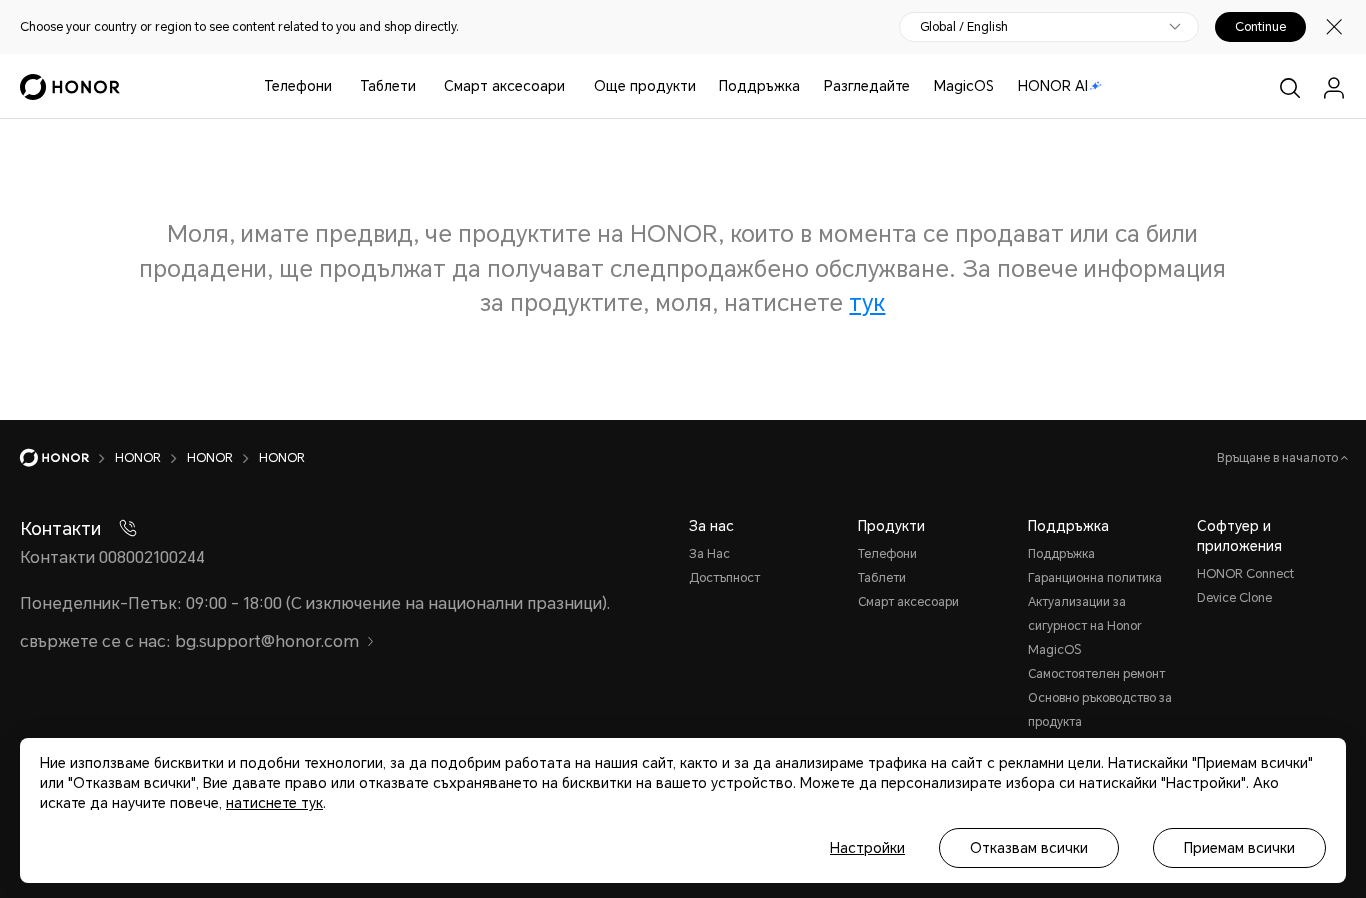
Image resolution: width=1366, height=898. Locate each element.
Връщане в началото (1279, 458)
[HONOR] (67, 458)
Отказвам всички (1029, 848)
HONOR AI (1053, 86)
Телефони (298, 86)
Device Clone (1234, 598)
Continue (1260, 27)
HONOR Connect (1245, 574)
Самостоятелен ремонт (1096, 674)
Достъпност (724, 578)
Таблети (388, 86)
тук (867, 303)
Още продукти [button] (645, 86)
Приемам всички (1239, 848)
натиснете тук (274, 803)
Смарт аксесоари (504, 86)
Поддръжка (759, 86)
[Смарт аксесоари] (573, 86)
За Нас (709, 554)
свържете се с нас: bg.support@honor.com (189, 641)
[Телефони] (340, 86)
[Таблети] (424, 86)
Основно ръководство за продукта (1100, 710)
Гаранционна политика (1095, 578)
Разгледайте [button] (867, 86)
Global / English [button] (964, 27)
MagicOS (964, 86)
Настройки (867, 848)
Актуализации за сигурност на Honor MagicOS (1085, 626)
